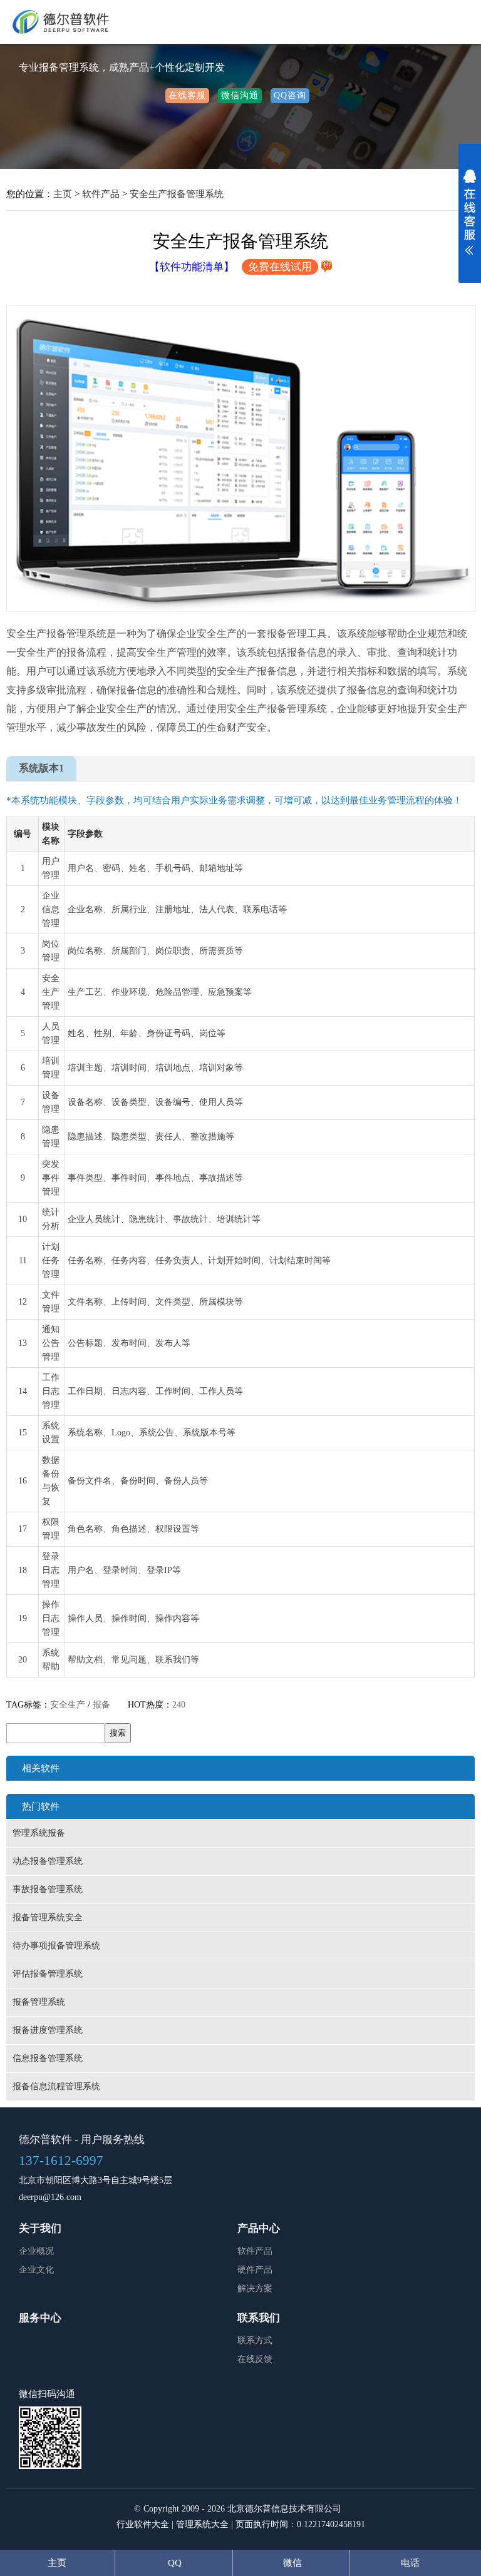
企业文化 (36, 2270)
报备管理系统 (39, 2002)
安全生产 (68, 1705)
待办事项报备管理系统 (56, 1946)
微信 (292, 2563)
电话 (410, 2563)
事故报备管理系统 (48, 1889)
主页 (63, 194)
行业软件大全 (143, 2524)
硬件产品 (255, 2270)
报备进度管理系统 (48, 2030)
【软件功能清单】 (192, 267)
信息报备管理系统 (48, 2058)
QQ (175, 2563)
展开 (470, 220)
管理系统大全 (202, 2524)
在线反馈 (255, 2359)
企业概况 (36, 2251)
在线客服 (187, 95)
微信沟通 (240, 95)
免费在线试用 (280, 267)
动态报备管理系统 (48, 1861)
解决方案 (255, 2288)
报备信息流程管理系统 (56, 2086)
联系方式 (255, 2340)
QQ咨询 (290, 95)
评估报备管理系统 (48, 1974)
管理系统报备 (39, 1833)
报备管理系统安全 (48, 1917)
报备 (101, 1705)
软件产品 (101, 194)
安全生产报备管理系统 (177, 194)
